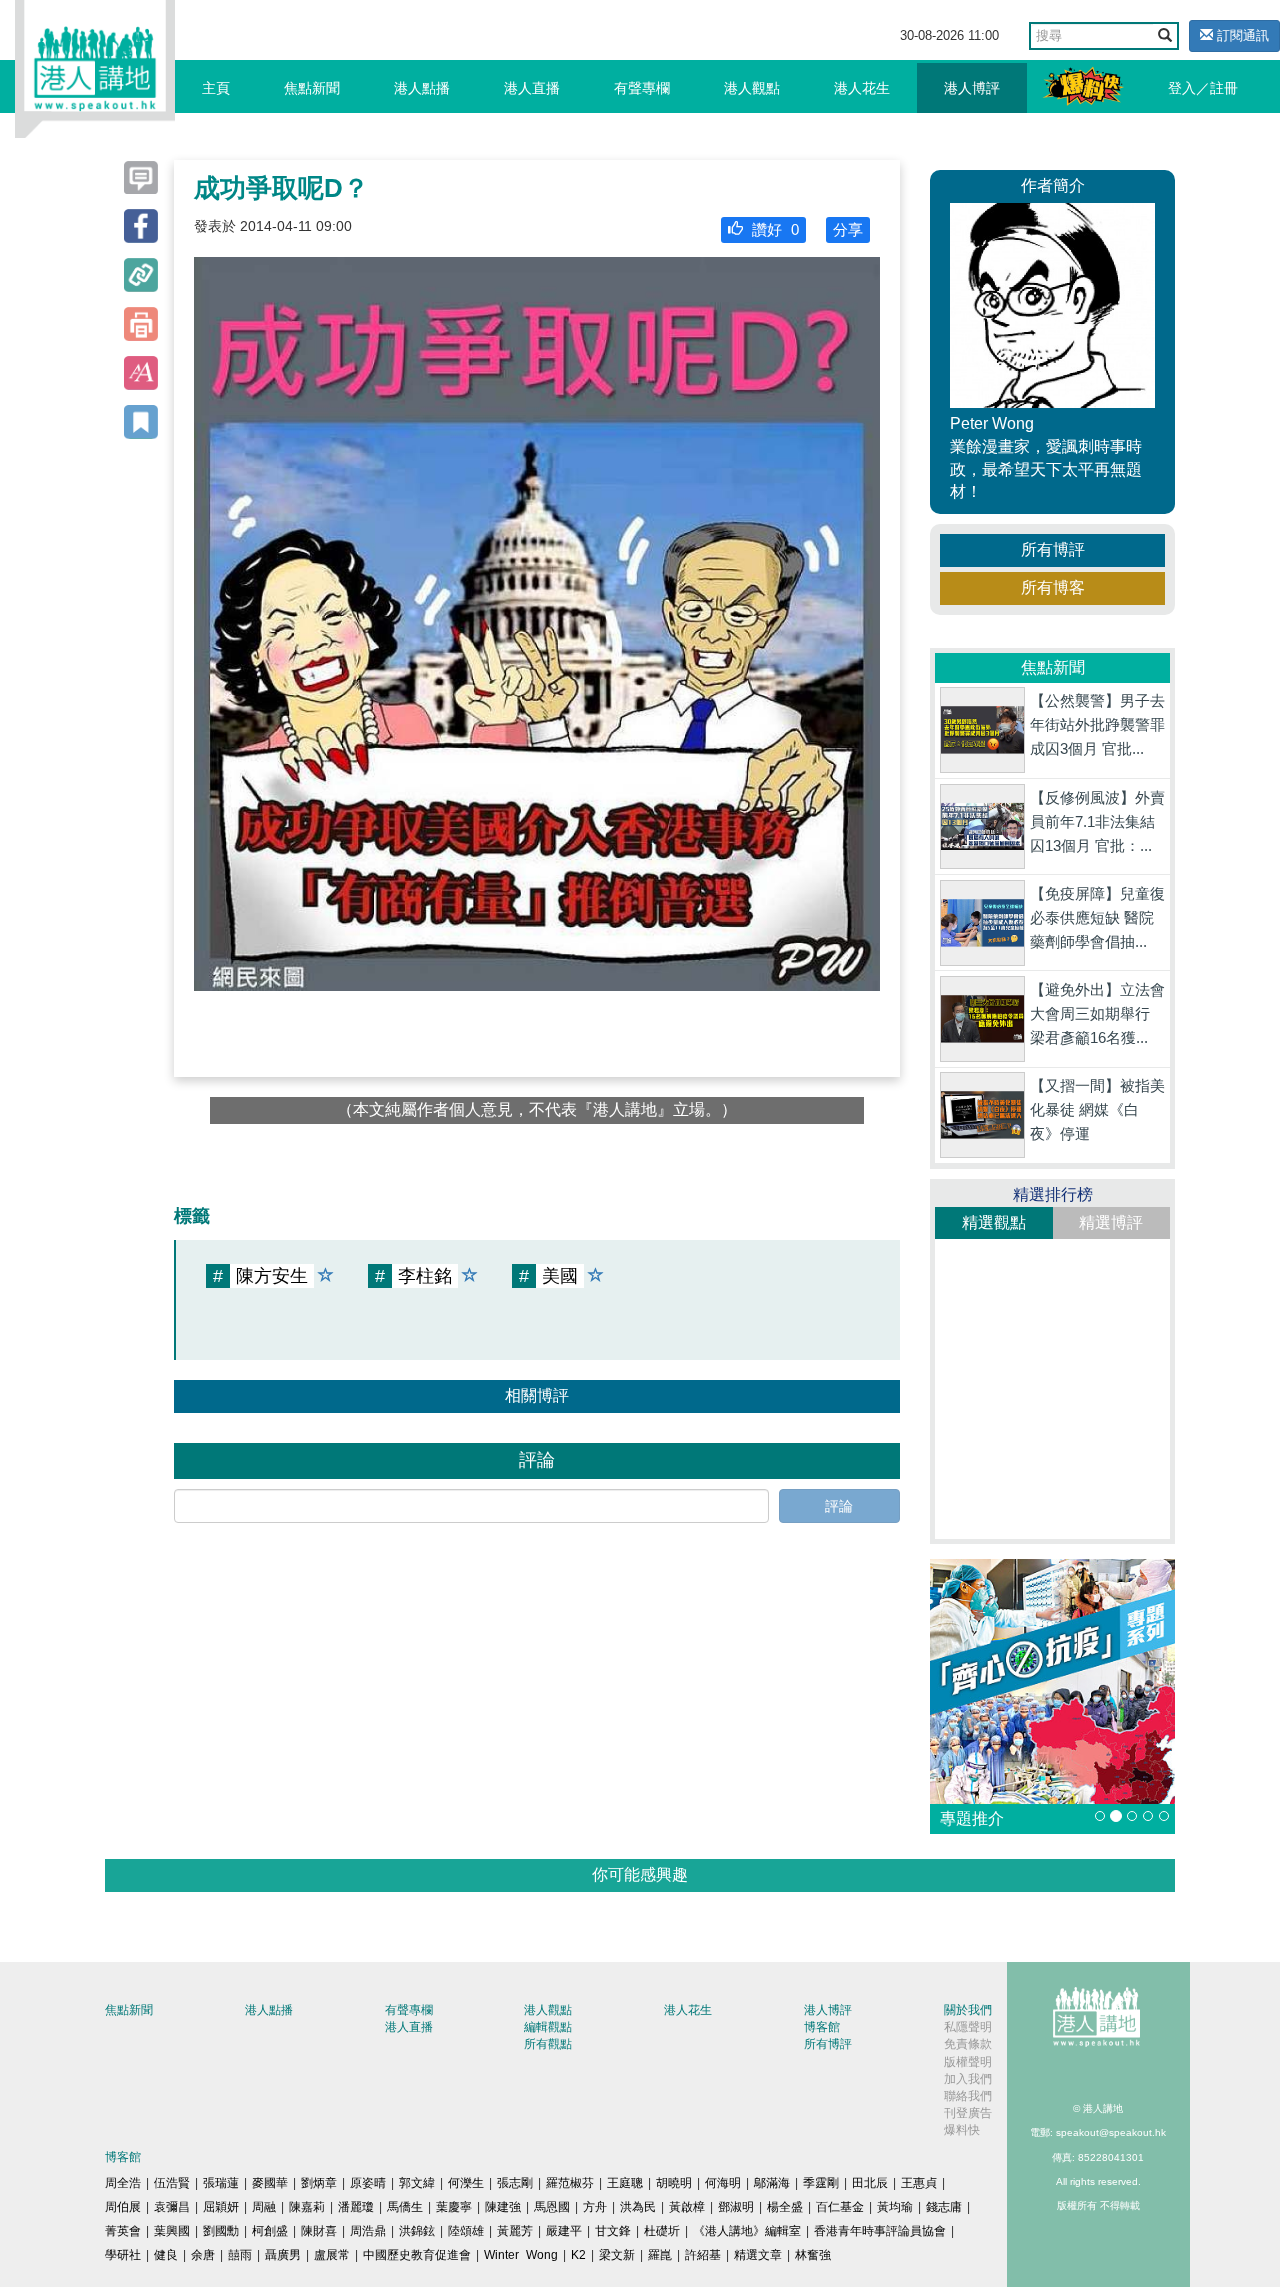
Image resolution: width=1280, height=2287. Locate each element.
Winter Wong (521, 2255)
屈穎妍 (221, 2207)
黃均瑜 (895, 2207)
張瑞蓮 (221, 2183)
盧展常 (332, 2255)
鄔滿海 (772, 2183)
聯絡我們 (968, 2096)
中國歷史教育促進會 (417, 2255)
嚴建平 (564, 2231)
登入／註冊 (1203, 88)
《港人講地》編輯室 (747, 2231)
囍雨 (240, 2255)
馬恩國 (552, 2207)
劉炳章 (319, 2183)
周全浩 (123, 2183)
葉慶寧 (454, 2207)
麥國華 (270, 2183)
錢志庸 (944, 2207)
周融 (264, 2207)
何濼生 (466, 2183)
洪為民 (638, 2207)
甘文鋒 (613, 2231)
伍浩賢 (172, 2183)
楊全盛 (785, 2207)
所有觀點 (548, 2044)
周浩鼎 (368, 2231)
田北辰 (870, 2183)
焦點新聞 (312, 88)
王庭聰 (625, 2183)
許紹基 (703, 2255)
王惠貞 (919, 2183)
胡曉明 (674, 2183)
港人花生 (862, 88)
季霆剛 (821, 2183)
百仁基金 (840, 2207)
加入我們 (968, 2079)
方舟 (595, 2207)
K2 (578, 2255)
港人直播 (532, 88)
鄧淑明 (736, 2207)
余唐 (203, 2255)
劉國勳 (221, 2231)
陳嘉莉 (307, 2207)
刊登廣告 (968, 2113)
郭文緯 (417, 2183)
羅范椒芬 (570, 2183)
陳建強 (503, 2207)
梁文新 (617, 2255)
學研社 (123, 2255)
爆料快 (962, 2130)
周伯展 (123, 2207)
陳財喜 (319, 2231)
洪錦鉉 (417, 2231)
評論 (839, 1506)
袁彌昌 (172, 2207)
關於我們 (968, 2010)
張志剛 (515, 2183)
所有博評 (1053, 549)
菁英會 (123, 2231)
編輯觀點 (548, 2027)
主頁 (216, 88)
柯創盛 (270, 2231)
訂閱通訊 (1241, 35)
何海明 (723, 2183)
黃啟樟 (687, 2207)
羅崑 (660, 2255)
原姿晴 (368, 2183)
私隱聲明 (968, 2027)
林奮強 (813, 2255)
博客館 (822, 2027)
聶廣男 (283, 2255)
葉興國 (172, 2231)
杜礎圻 (662, 2231)
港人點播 (422, 88)
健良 (166, 2255)
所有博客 (1053, 587)
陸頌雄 (466, 2231)
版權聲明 (968, 2062)
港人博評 (972, 88)
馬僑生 (405, 2207)
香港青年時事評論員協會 (880, 2231)
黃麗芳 (515, 2231)
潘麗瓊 (356, 2207)
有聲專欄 (642, 88)
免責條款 (968, 2044)
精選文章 (758, 2255)
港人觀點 (752, 88)
